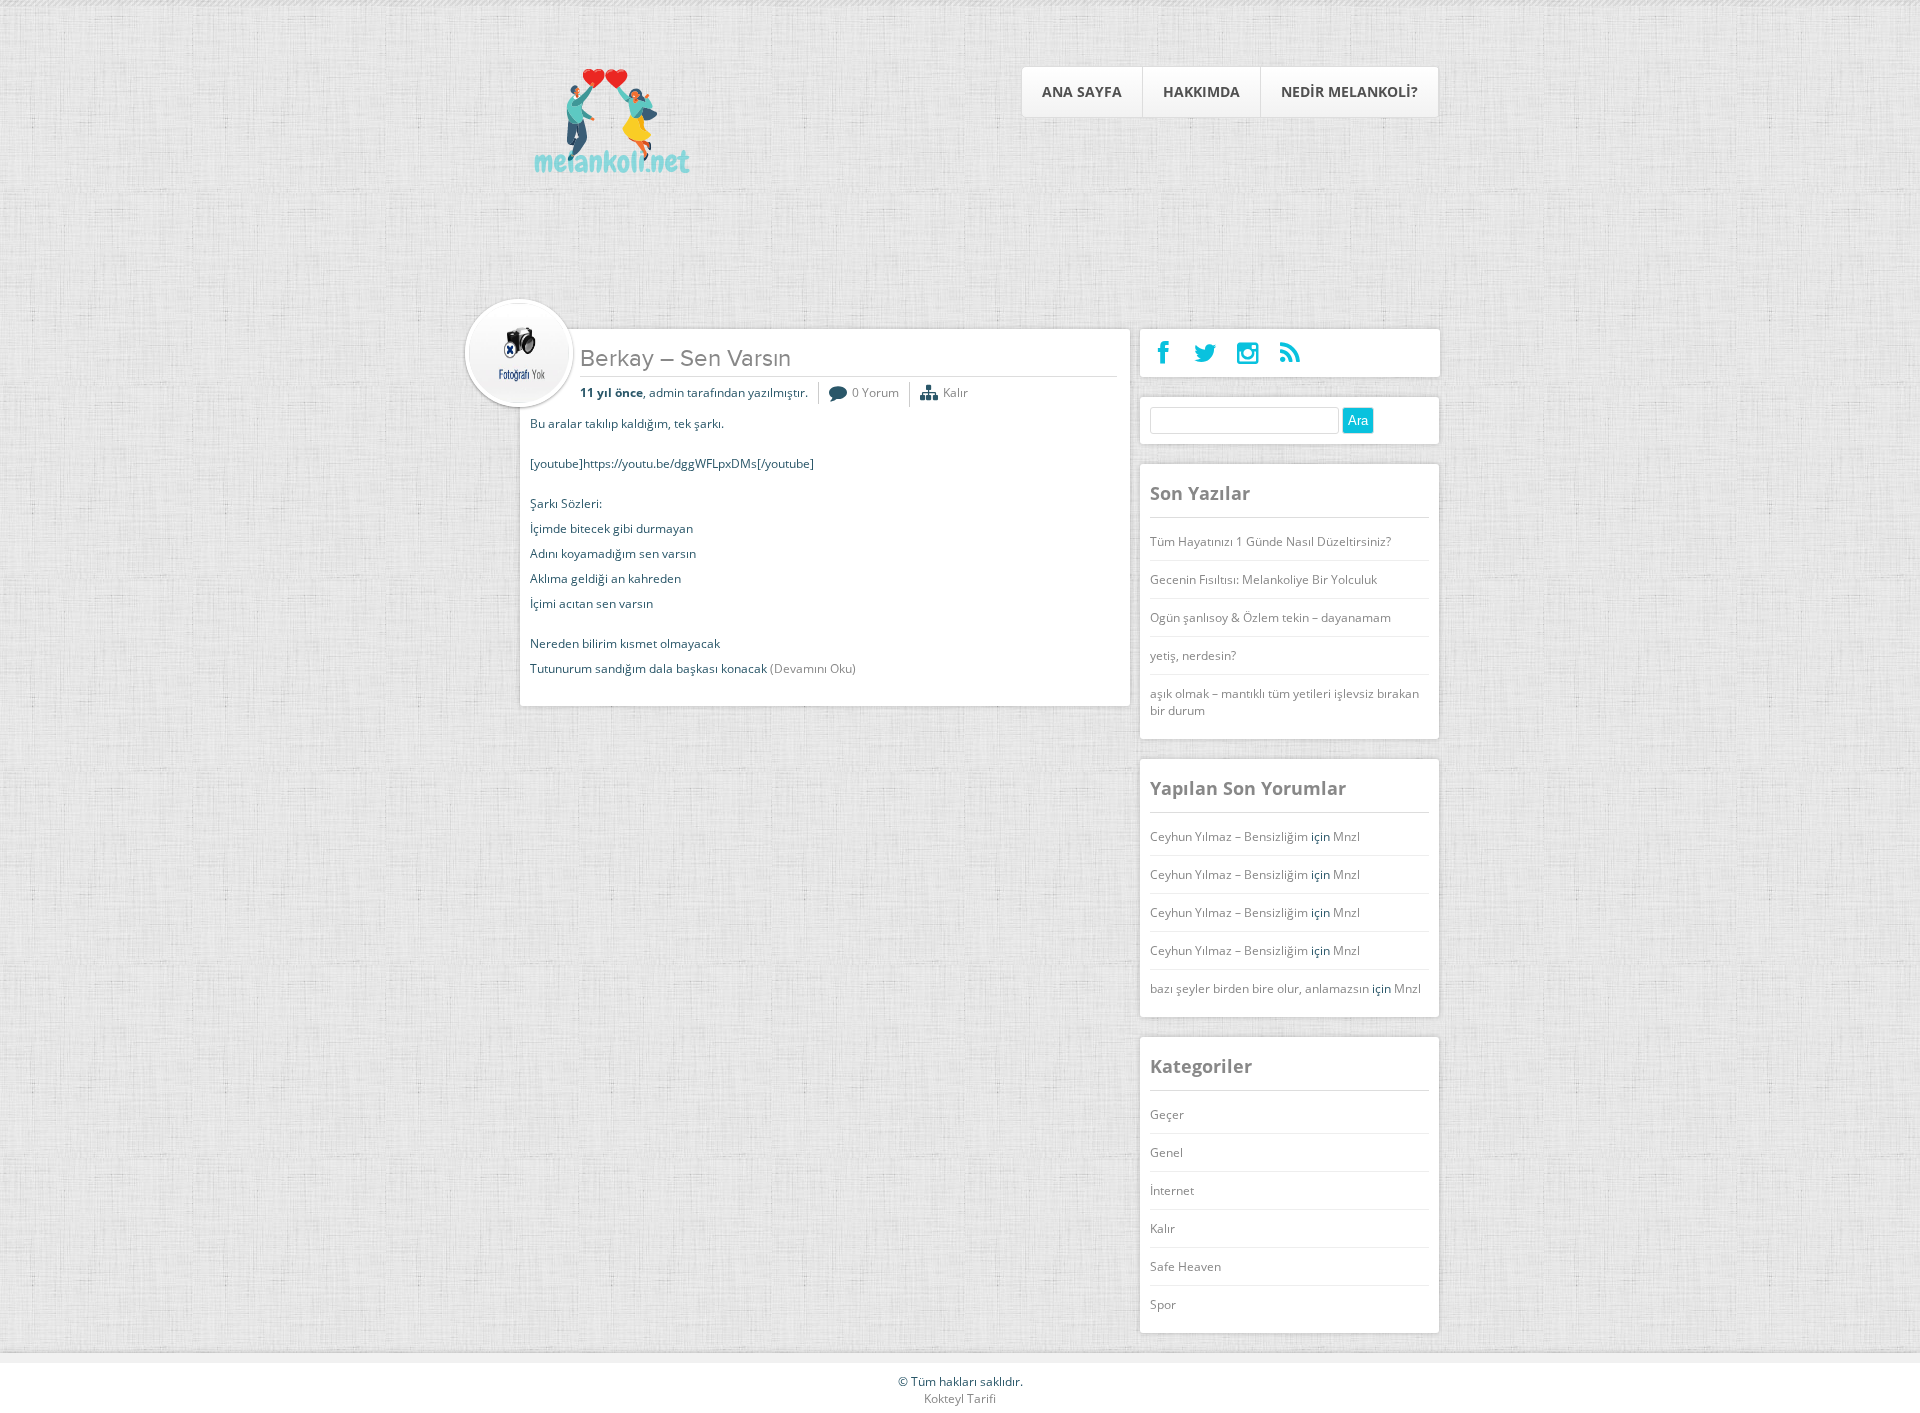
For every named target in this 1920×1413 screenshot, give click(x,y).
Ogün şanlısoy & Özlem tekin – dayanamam (1270, 617)
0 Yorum (875, 392)
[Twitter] (1205, 353)
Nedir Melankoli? (1349, 91)
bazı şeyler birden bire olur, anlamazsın (1259, 988)
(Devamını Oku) (813, 668)
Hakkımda (1201, 91)
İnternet (1172, 1190)
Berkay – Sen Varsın (685, 360)
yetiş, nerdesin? (1193, 655)
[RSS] (1289, 353)
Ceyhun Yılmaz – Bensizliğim (1229, 836)
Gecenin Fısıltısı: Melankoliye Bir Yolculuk (1263, 579)
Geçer (1167, 1114)
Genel (1166, 1152)
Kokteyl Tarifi (960, 1398)
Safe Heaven (1185, 1266)
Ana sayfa (1082, 91)
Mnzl (1346, 836)
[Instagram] (1247, 353)
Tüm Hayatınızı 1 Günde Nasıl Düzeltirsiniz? (1270, 541)
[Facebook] (1163, 353)
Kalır (955, 392)
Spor (1163, 1304)
